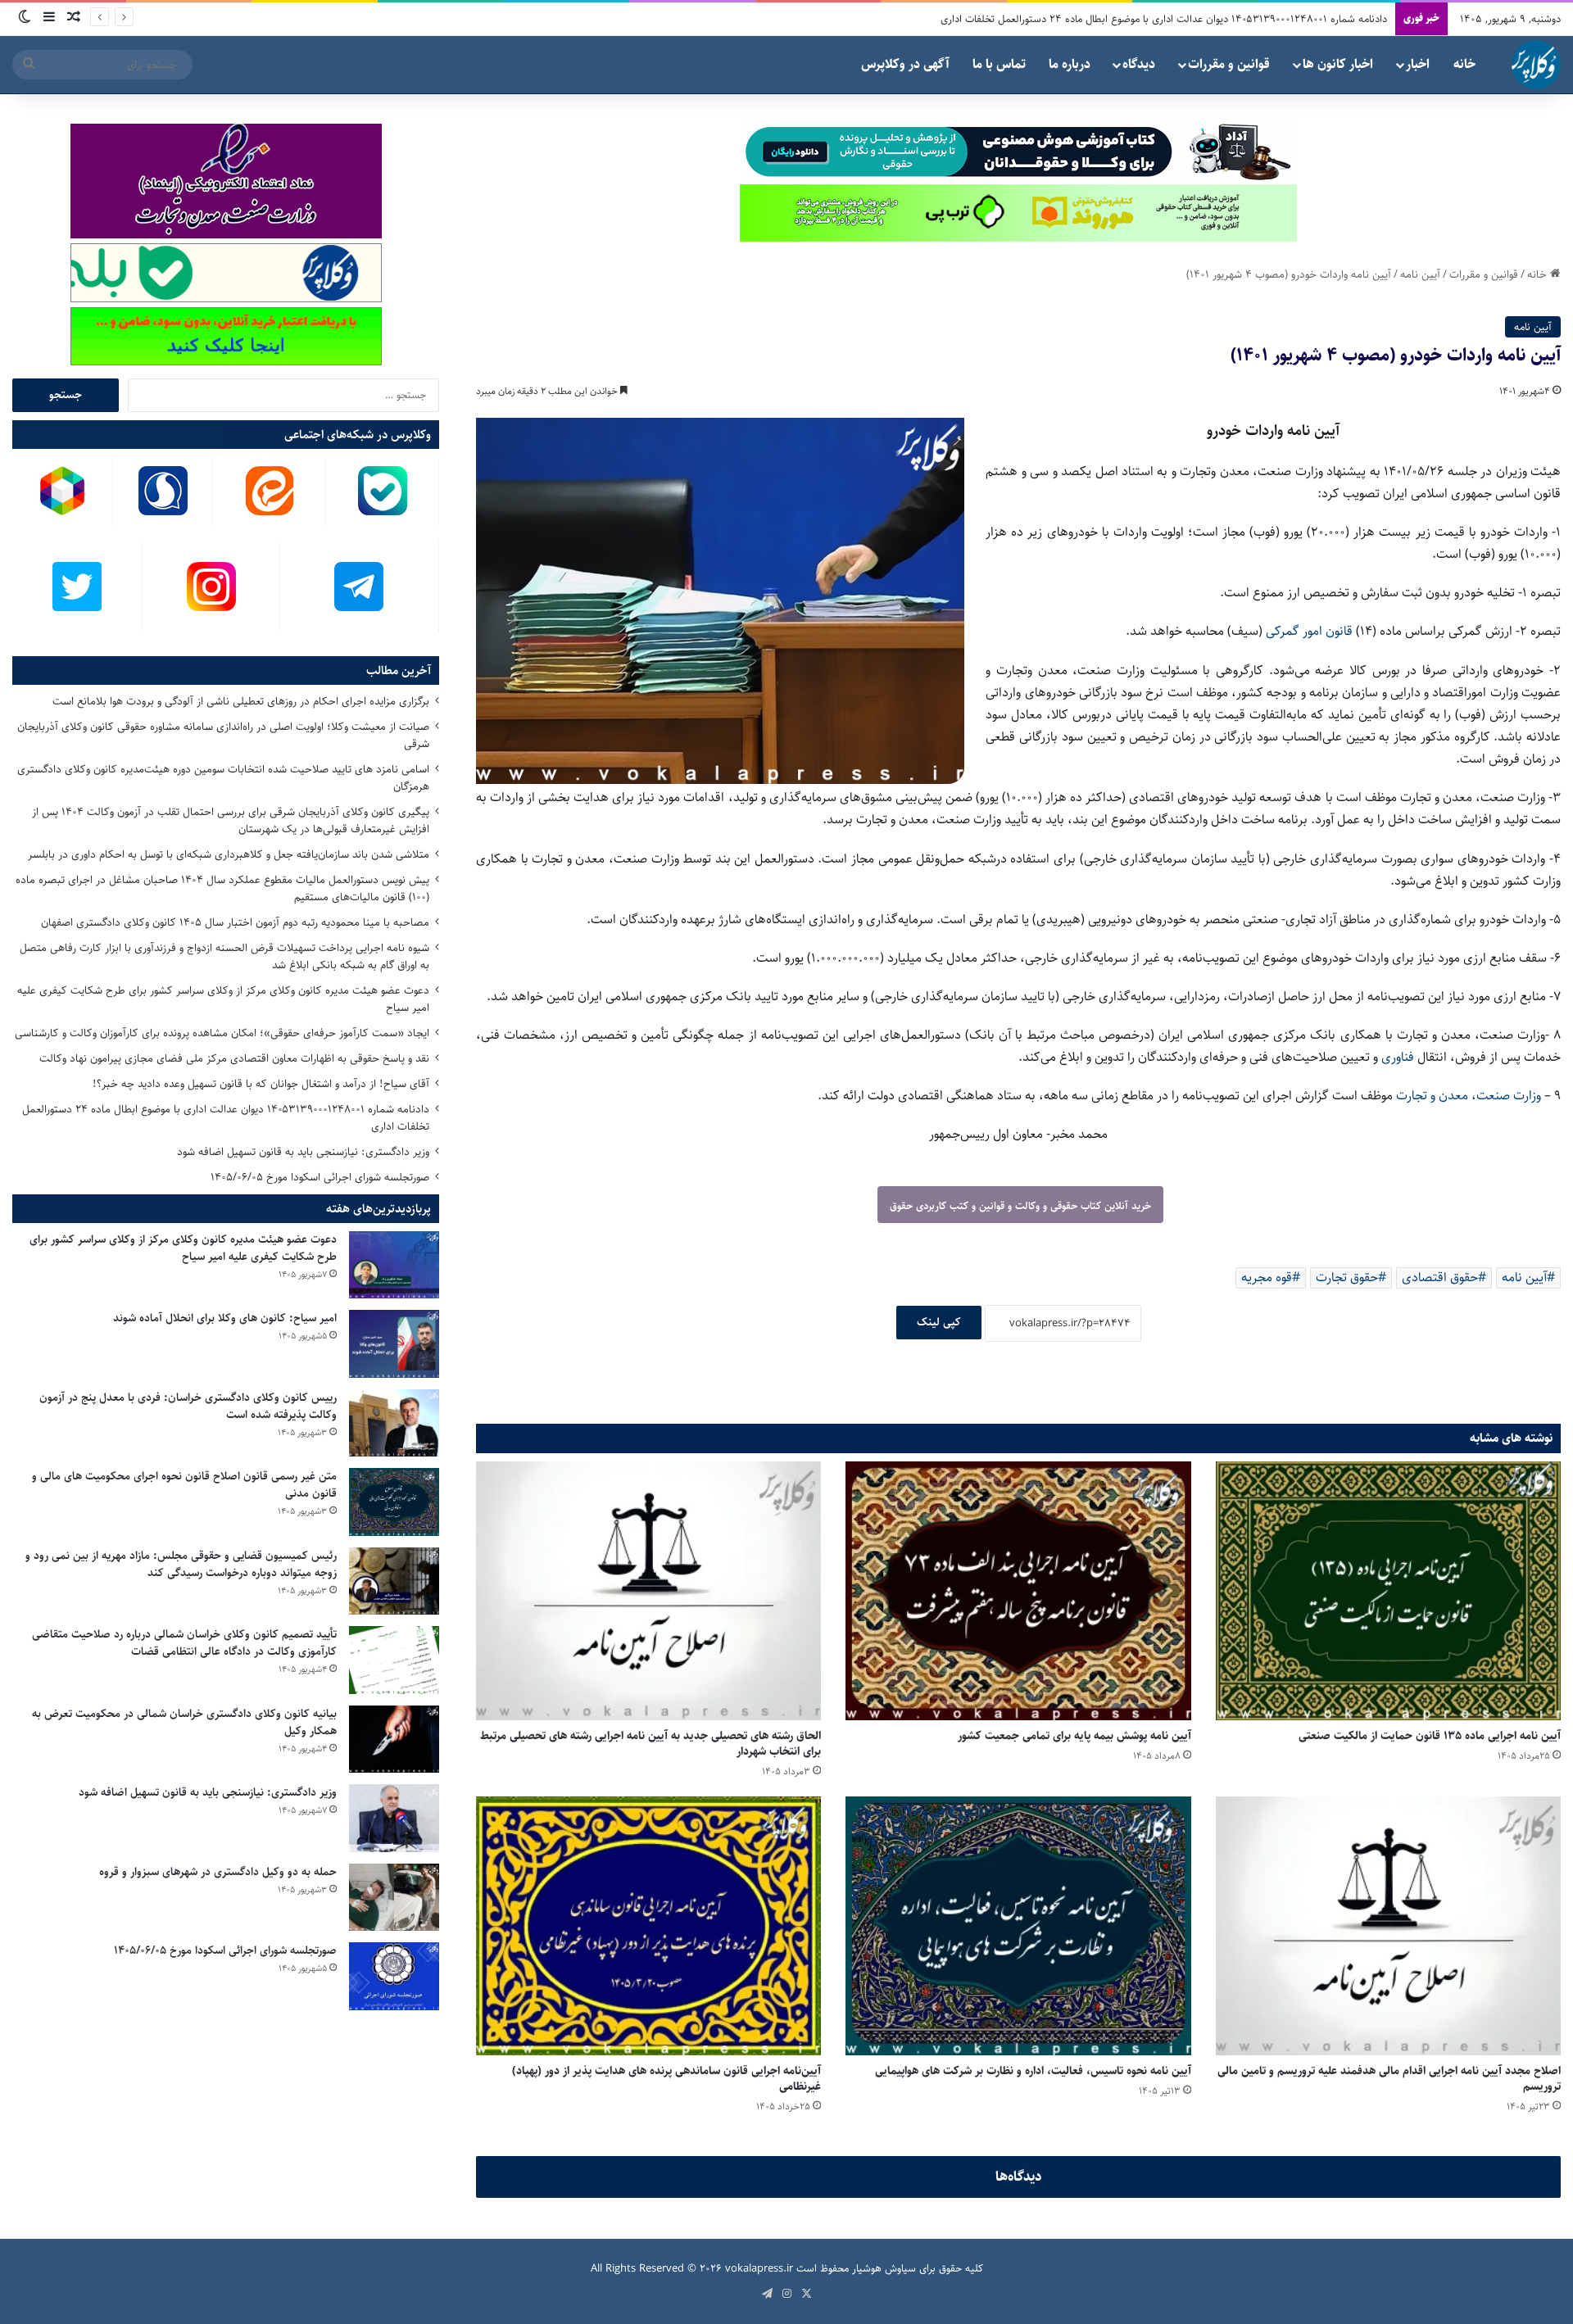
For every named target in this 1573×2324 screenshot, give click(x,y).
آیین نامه (1420, 274)
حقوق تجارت (1347, 1278)
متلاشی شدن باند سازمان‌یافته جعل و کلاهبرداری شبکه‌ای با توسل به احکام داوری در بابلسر (229, 854)
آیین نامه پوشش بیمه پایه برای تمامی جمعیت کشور (1074, 1736)
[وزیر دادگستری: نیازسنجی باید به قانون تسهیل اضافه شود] (394, 1818)
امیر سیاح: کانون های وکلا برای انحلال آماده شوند (225, 1318)
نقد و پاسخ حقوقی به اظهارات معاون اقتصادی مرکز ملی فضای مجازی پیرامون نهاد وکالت (234, 1058)
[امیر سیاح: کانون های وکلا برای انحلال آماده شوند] (394, 1344)
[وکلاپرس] (1536, 65)
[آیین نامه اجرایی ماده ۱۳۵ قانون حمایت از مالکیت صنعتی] (1388, 1591)
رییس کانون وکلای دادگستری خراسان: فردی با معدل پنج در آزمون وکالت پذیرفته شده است (188, 1406)
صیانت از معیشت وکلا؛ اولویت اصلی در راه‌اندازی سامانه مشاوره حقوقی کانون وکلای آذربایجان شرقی (223, 735)
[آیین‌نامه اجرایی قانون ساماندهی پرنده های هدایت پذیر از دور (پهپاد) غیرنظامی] (648, 1926)
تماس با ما (999, 64)
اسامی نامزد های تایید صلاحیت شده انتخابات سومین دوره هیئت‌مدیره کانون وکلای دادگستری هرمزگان (223, 778)
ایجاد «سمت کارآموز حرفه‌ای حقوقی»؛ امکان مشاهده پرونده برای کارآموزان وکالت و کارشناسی (222, 1033)
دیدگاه (1139, 64)
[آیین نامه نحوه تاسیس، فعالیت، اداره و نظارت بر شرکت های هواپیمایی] (1018, 1926)
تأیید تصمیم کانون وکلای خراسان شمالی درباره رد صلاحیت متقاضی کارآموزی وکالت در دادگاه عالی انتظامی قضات (184, 1643)
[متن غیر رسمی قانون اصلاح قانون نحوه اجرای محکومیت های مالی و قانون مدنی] (394, 1502)
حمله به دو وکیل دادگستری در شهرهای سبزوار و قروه (218, 1872)
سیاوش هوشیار (884, 2268)
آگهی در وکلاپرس (905, 64)
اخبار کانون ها (1338, 64)
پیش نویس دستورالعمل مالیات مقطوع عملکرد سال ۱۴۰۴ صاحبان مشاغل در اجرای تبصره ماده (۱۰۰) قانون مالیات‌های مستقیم (222, 888)
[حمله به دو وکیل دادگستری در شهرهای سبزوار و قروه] (394, 1898)
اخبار (1418, 64)
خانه (1464, 64)
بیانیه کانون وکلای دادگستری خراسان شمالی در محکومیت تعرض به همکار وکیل (184, 1722)
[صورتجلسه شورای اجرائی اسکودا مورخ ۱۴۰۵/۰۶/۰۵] (394, 1976)
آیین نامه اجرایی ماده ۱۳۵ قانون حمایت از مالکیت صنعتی (1430, 1736)
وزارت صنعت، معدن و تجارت (1470, 1096)
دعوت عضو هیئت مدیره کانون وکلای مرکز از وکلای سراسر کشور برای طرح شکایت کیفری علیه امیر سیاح (223, 999)
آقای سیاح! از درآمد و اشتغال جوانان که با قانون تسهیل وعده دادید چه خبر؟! (261, 1084)
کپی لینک (939, 1322)
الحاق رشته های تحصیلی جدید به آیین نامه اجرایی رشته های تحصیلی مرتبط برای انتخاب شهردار (651, 1744)
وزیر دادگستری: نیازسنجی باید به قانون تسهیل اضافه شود (303, 1152)
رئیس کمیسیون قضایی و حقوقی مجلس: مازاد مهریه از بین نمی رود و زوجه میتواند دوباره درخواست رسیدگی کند (181, 1564)
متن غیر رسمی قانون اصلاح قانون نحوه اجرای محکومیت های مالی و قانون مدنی (184, 1485)
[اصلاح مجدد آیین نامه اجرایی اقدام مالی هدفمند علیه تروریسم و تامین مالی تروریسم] (1388, 1926)
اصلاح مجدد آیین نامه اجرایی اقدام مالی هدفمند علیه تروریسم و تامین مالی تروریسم (1389, 2079)
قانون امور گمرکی (1311, 631)
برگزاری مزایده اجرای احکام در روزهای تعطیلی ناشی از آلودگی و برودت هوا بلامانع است (241, 701)
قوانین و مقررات (1229, 64)
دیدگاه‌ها (1019, 2177)
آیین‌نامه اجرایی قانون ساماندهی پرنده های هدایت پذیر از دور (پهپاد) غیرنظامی (666, 2079)
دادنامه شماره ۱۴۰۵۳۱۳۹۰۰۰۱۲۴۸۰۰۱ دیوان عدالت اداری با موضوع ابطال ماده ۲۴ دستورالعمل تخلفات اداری (1164, 19)
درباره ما (1070, 64)
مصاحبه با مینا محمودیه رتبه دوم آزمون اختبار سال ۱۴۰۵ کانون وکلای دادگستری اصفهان (235, 922)
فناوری (1399, 1057)
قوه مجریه (1267, 1278)
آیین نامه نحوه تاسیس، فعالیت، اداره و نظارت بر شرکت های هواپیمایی (1033, 2071)
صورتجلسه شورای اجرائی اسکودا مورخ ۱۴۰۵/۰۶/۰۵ (320, 1177)
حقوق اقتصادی (1440, 1278)
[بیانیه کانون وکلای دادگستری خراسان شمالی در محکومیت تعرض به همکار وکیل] (394, 1740)
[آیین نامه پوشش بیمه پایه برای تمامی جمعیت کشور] (1018, 1591)
